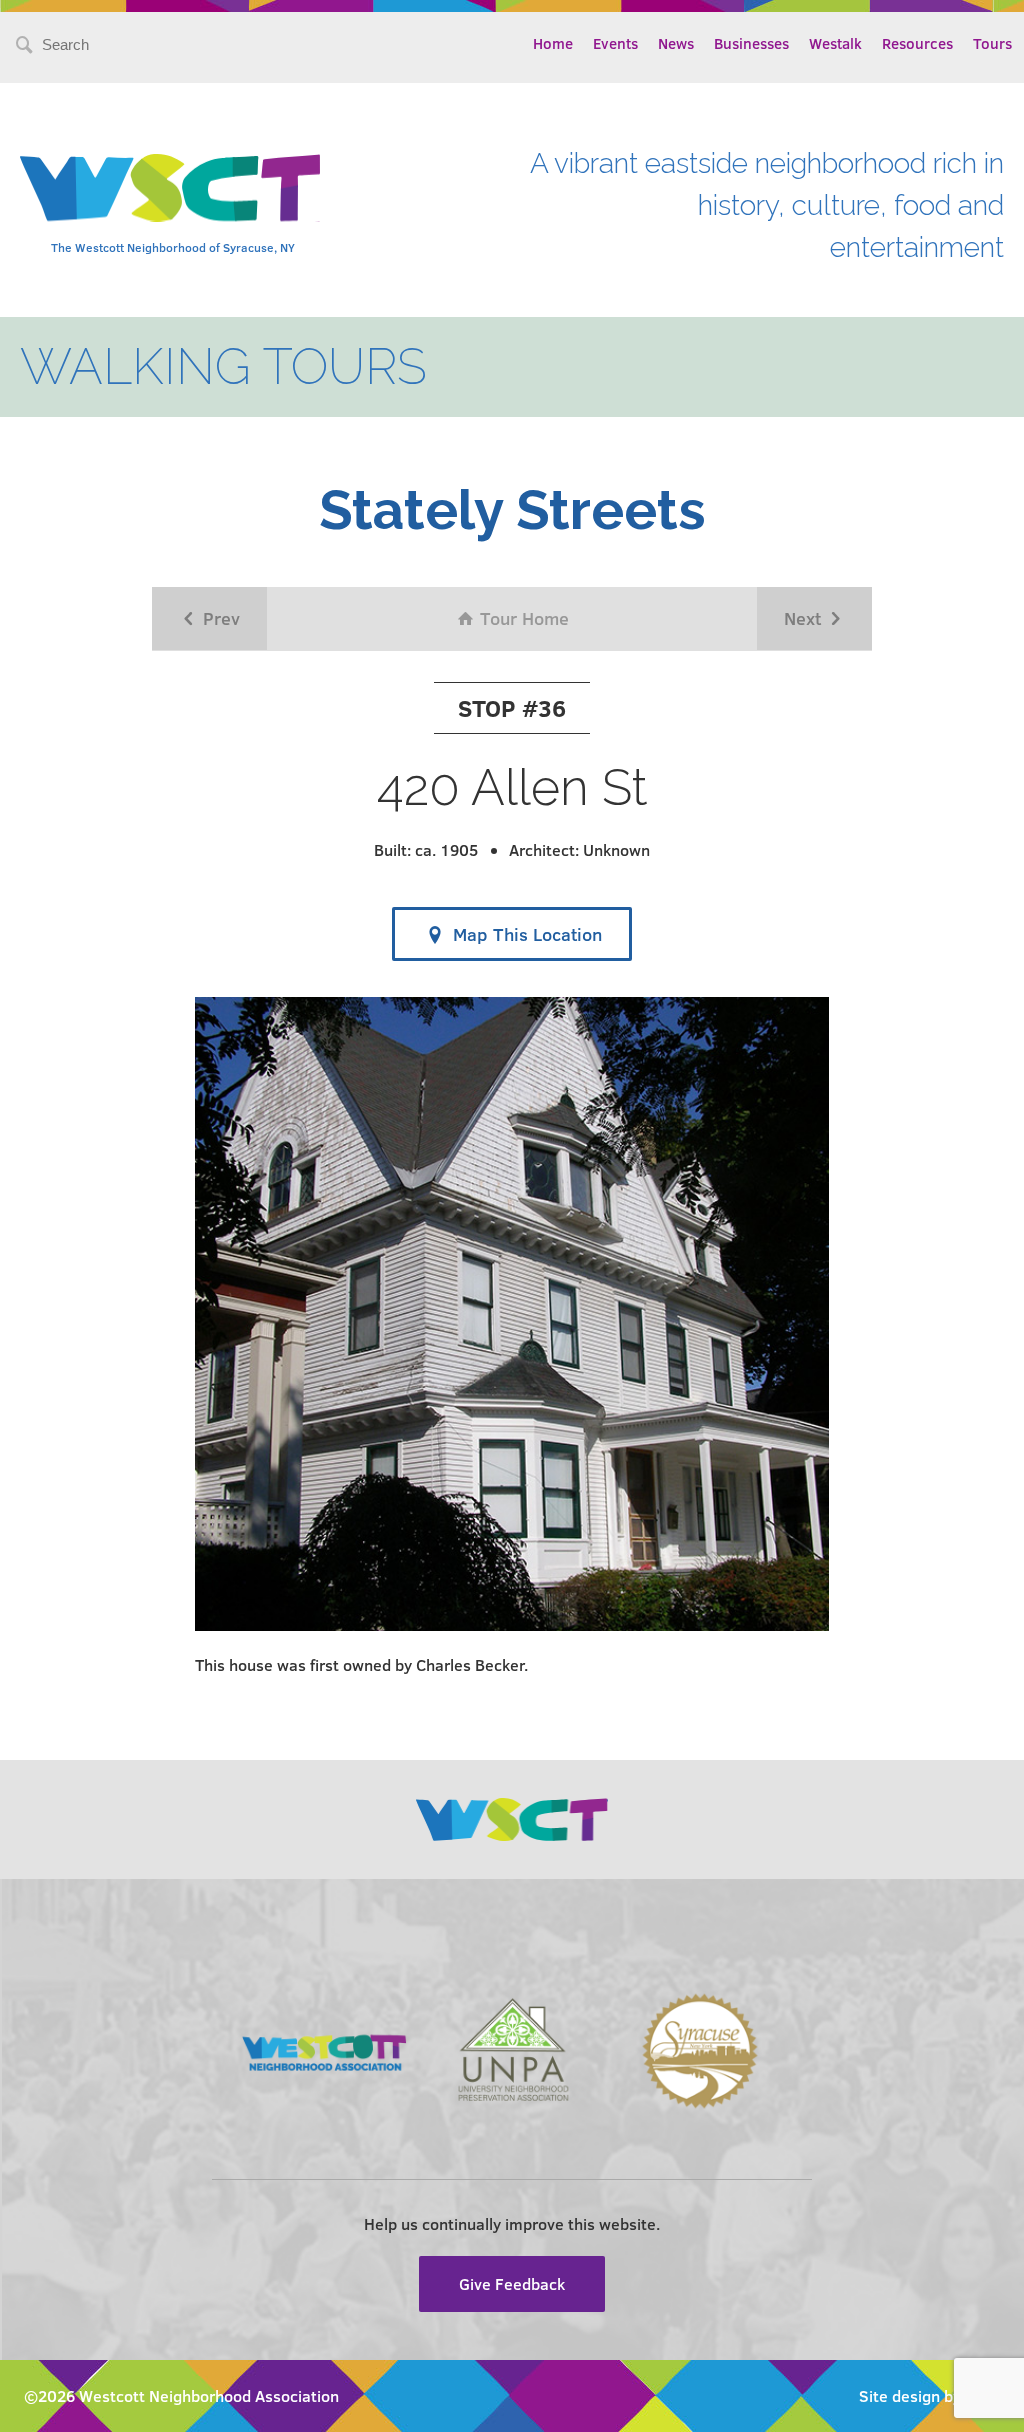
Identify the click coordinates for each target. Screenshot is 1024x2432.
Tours (992, 43)
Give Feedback (512, 2283)
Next (805, 618)
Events (615, 43)
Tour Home (522, 618)
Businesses (751, 43)
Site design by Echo (929, 2395)
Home (553, 43)
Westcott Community (170, 188)
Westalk (835, 43)
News (676, 43)
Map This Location (525, 934)
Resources (917, 43)
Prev (219, 618)
